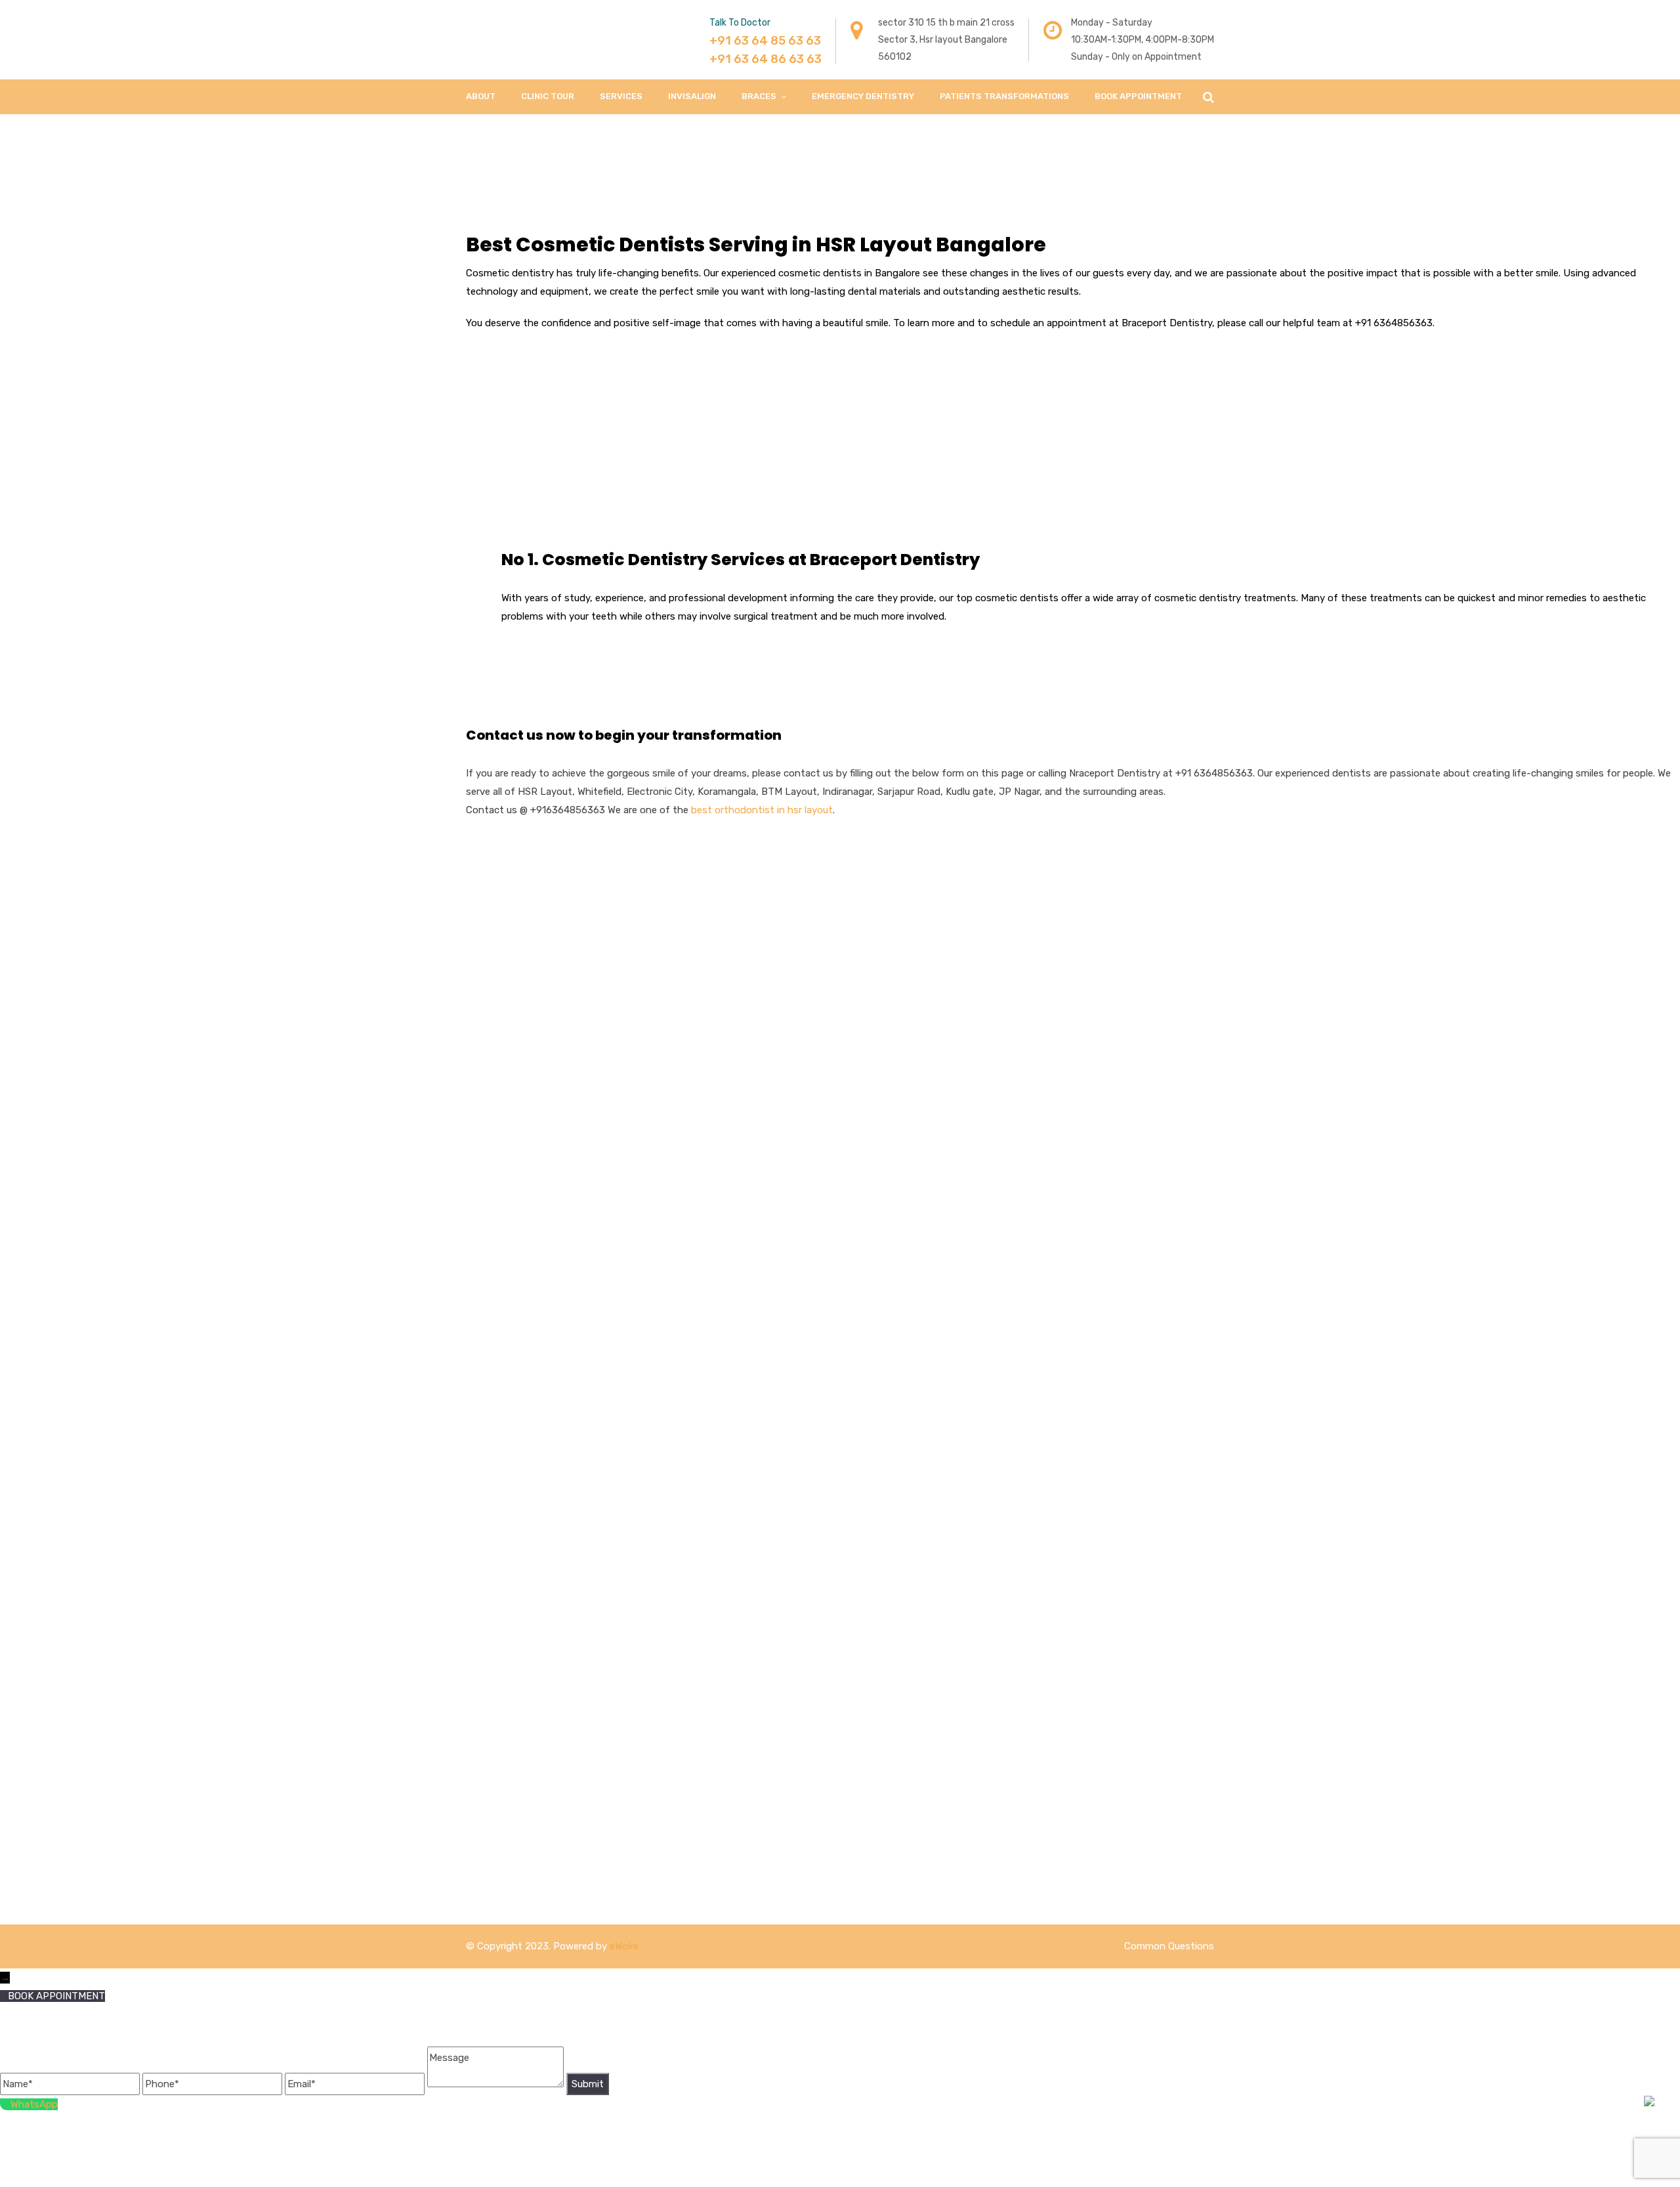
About (481, 96)
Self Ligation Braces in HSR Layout (749, 1048)
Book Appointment (1138, 96)
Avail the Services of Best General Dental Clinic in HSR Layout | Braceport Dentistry (746, 1090)
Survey (877, 1006)
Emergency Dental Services (732, 1023)
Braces (759, 96)
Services (621, 96)
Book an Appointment (912, 981)
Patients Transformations (1004, 96)
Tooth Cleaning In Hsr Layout (737, 931)
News (874, 1031)
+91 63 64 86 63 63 (766, 59)
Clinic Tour (548, 96)
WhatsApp (34, 2104)
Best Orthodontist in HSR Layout (746, 998)
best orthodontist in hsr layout (762, 810)
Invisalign (692, 96)
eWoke (624, 1946)
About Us (883, 931)
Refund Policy (893, 1081)
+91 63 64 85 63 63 (765, 41)
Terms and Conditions (912, 1056)
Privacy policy (892, 1106)
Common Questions (1169, 1946)
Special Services (897, 956)
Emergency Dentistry (863, 96)
